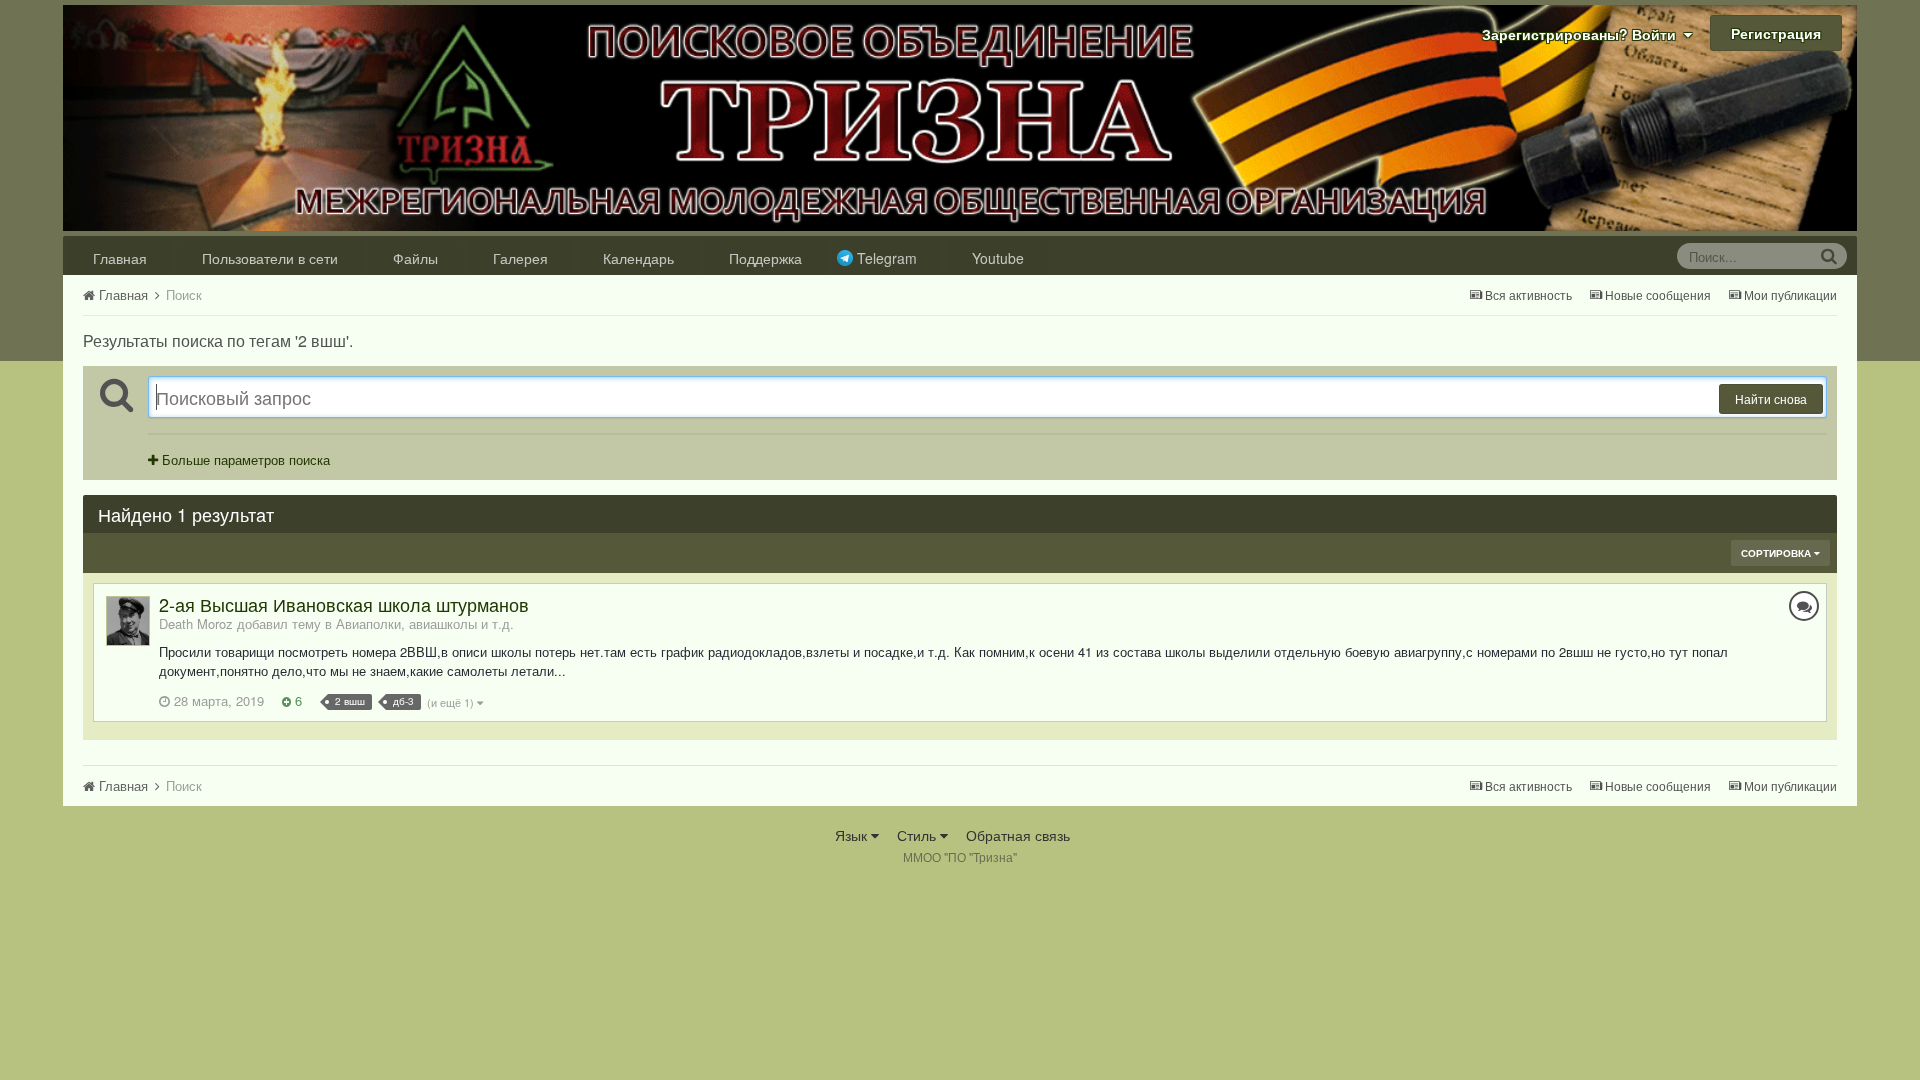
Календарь (638, 258)
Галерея (520, 258)
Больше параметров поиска (244, 459)
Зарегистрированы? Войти (1583, 34)
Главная (120, 258)
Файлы (415, 258)
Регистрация (1776, 33)
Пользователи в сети (270, 258)
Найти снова (1771, 398)
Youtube (998, 258)
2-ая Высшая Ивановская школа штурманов (344, 604)
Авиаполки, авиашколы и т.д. (425, 623)
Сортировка (1777, 553)
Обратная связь (1018, 835)
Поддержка (765, 258)
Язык (853, 835)
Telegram (887, 258)
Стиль (918, 835)
